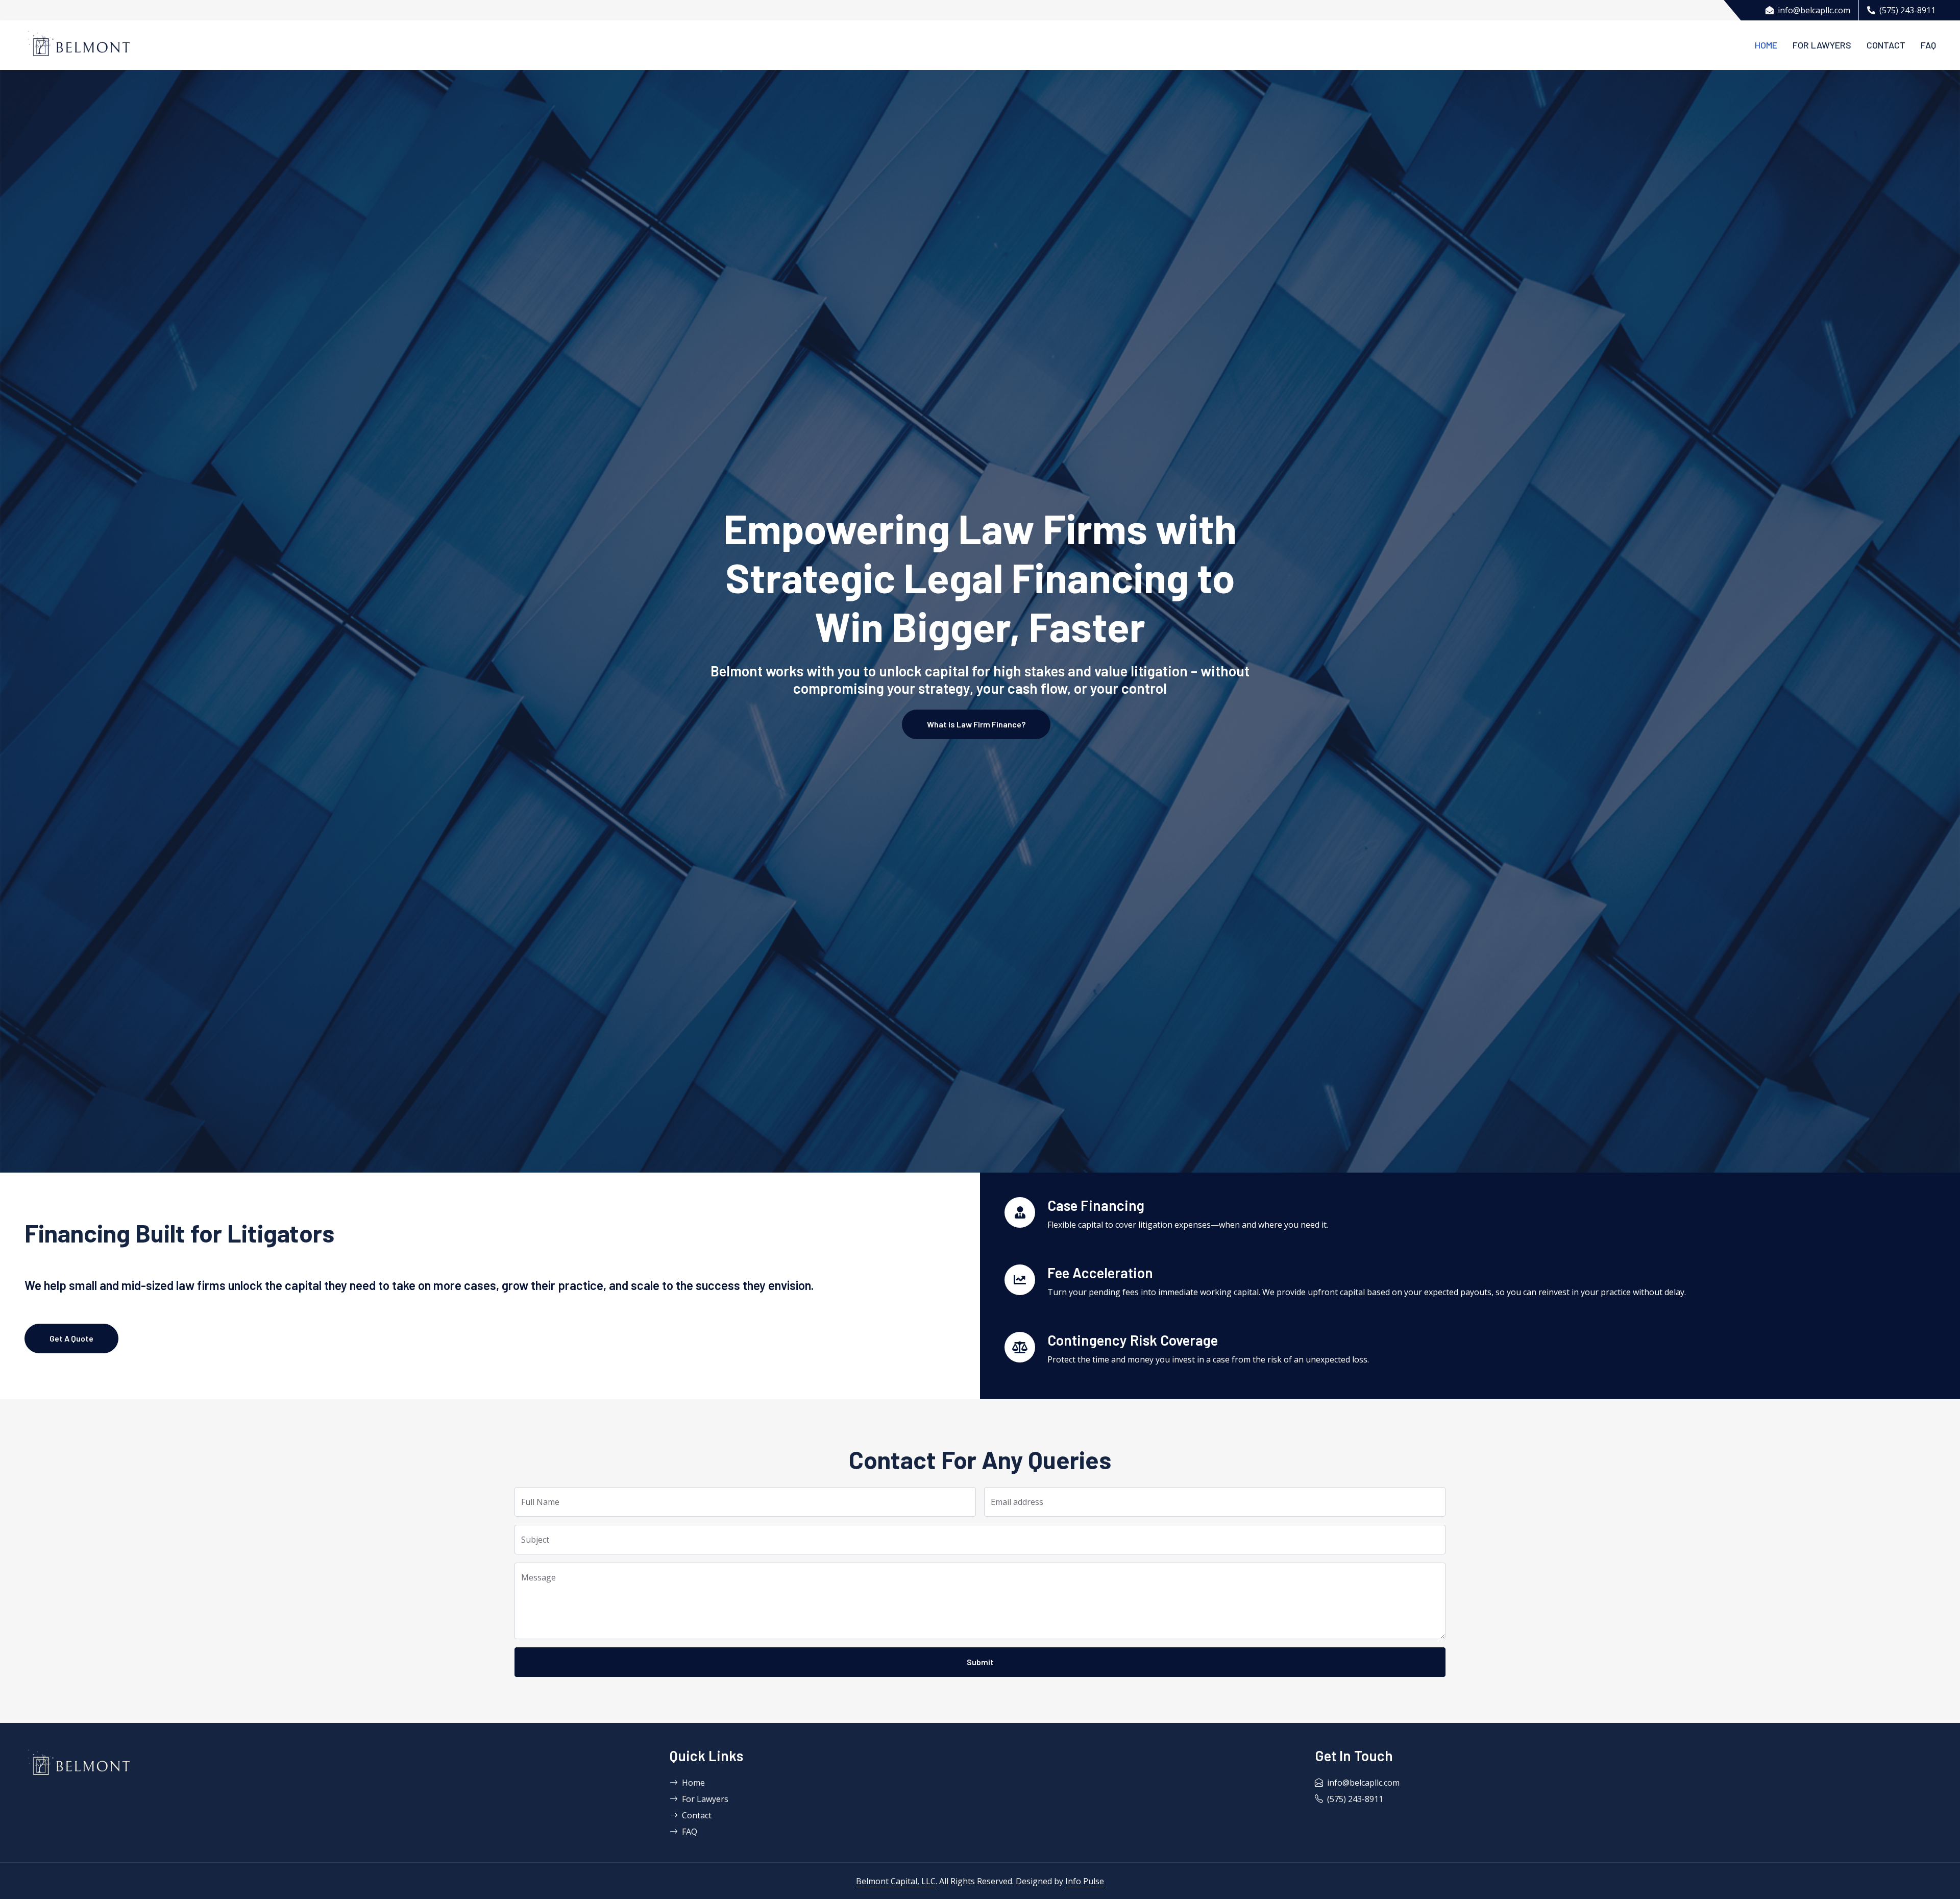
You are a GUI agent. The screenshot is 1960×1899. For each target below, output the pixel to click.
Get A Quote (71, 1338)
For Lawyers (1822, 45)
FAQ (1928, 45)
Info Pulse (1085, 1881)
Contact (1886, 45)
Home (1766, 45)
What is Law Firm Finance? (976, 724)
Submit (980, 1662)
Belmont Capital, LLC (896, 1881)
